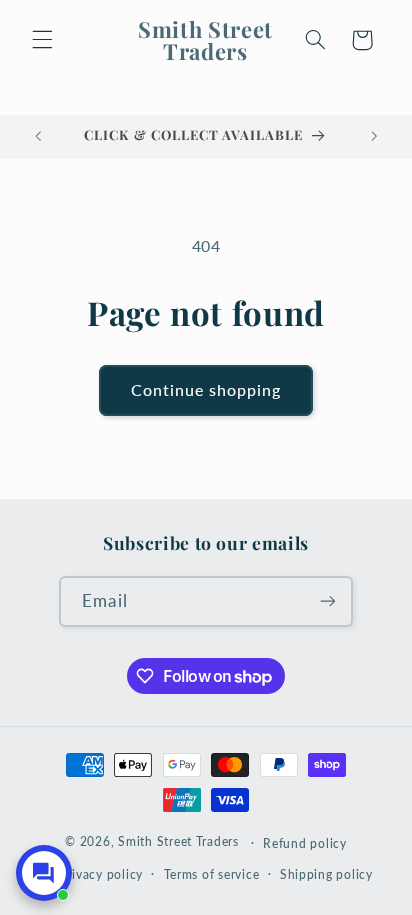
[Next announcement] (374, 137)
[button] (42, 40)
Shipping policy (326, 874)
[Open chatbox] (44, 873)
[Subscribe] (327, 601)
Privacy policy (101, 874)
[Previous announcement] (38, 137)
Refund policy (305, 843)
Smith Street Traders (178, 842)
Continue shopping (206, 389)
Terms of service (212, 874)
